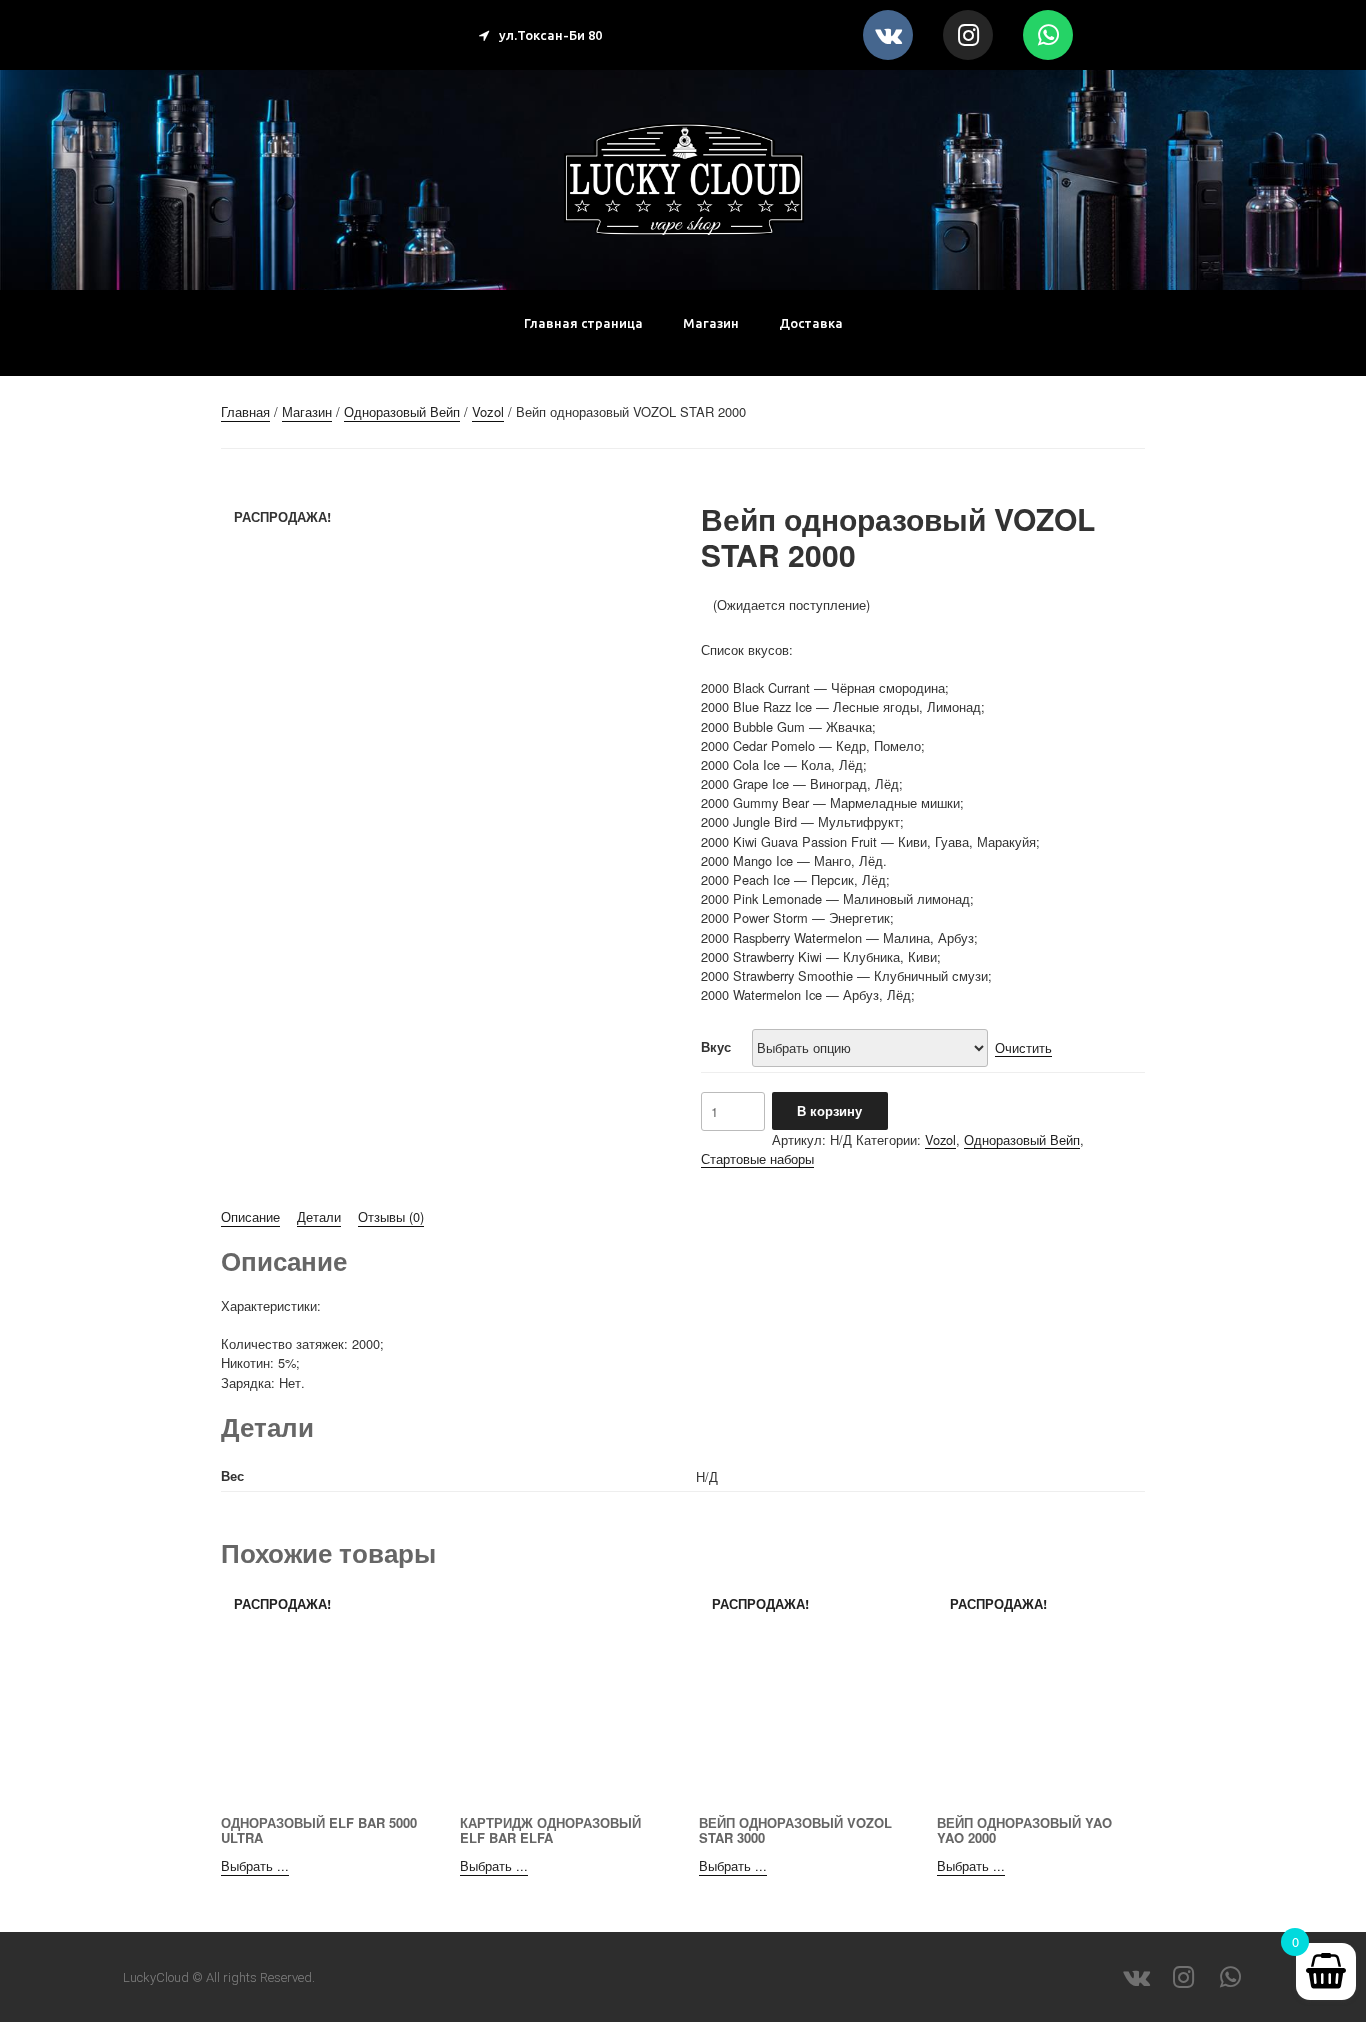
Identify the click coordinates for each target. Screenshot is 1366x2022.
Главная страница (583, 323)
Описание (250, 1216)
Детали (319, 1216)
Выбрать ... (255, 1865)
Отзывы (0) (391, 1216)
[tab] (250, 1216)
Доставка (811, 323)
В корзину (829, 1111)
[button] (540, 35)
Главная (245, 411)
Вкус (716, 1047)
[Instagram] (968, 35)
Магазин (711, 323)
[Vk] (888, 35)
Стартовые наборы (757, 1158)
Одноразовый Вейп (402, 411)
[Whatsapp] (1048, 35)
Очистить (1023, 1047)
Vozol (488, 411)
